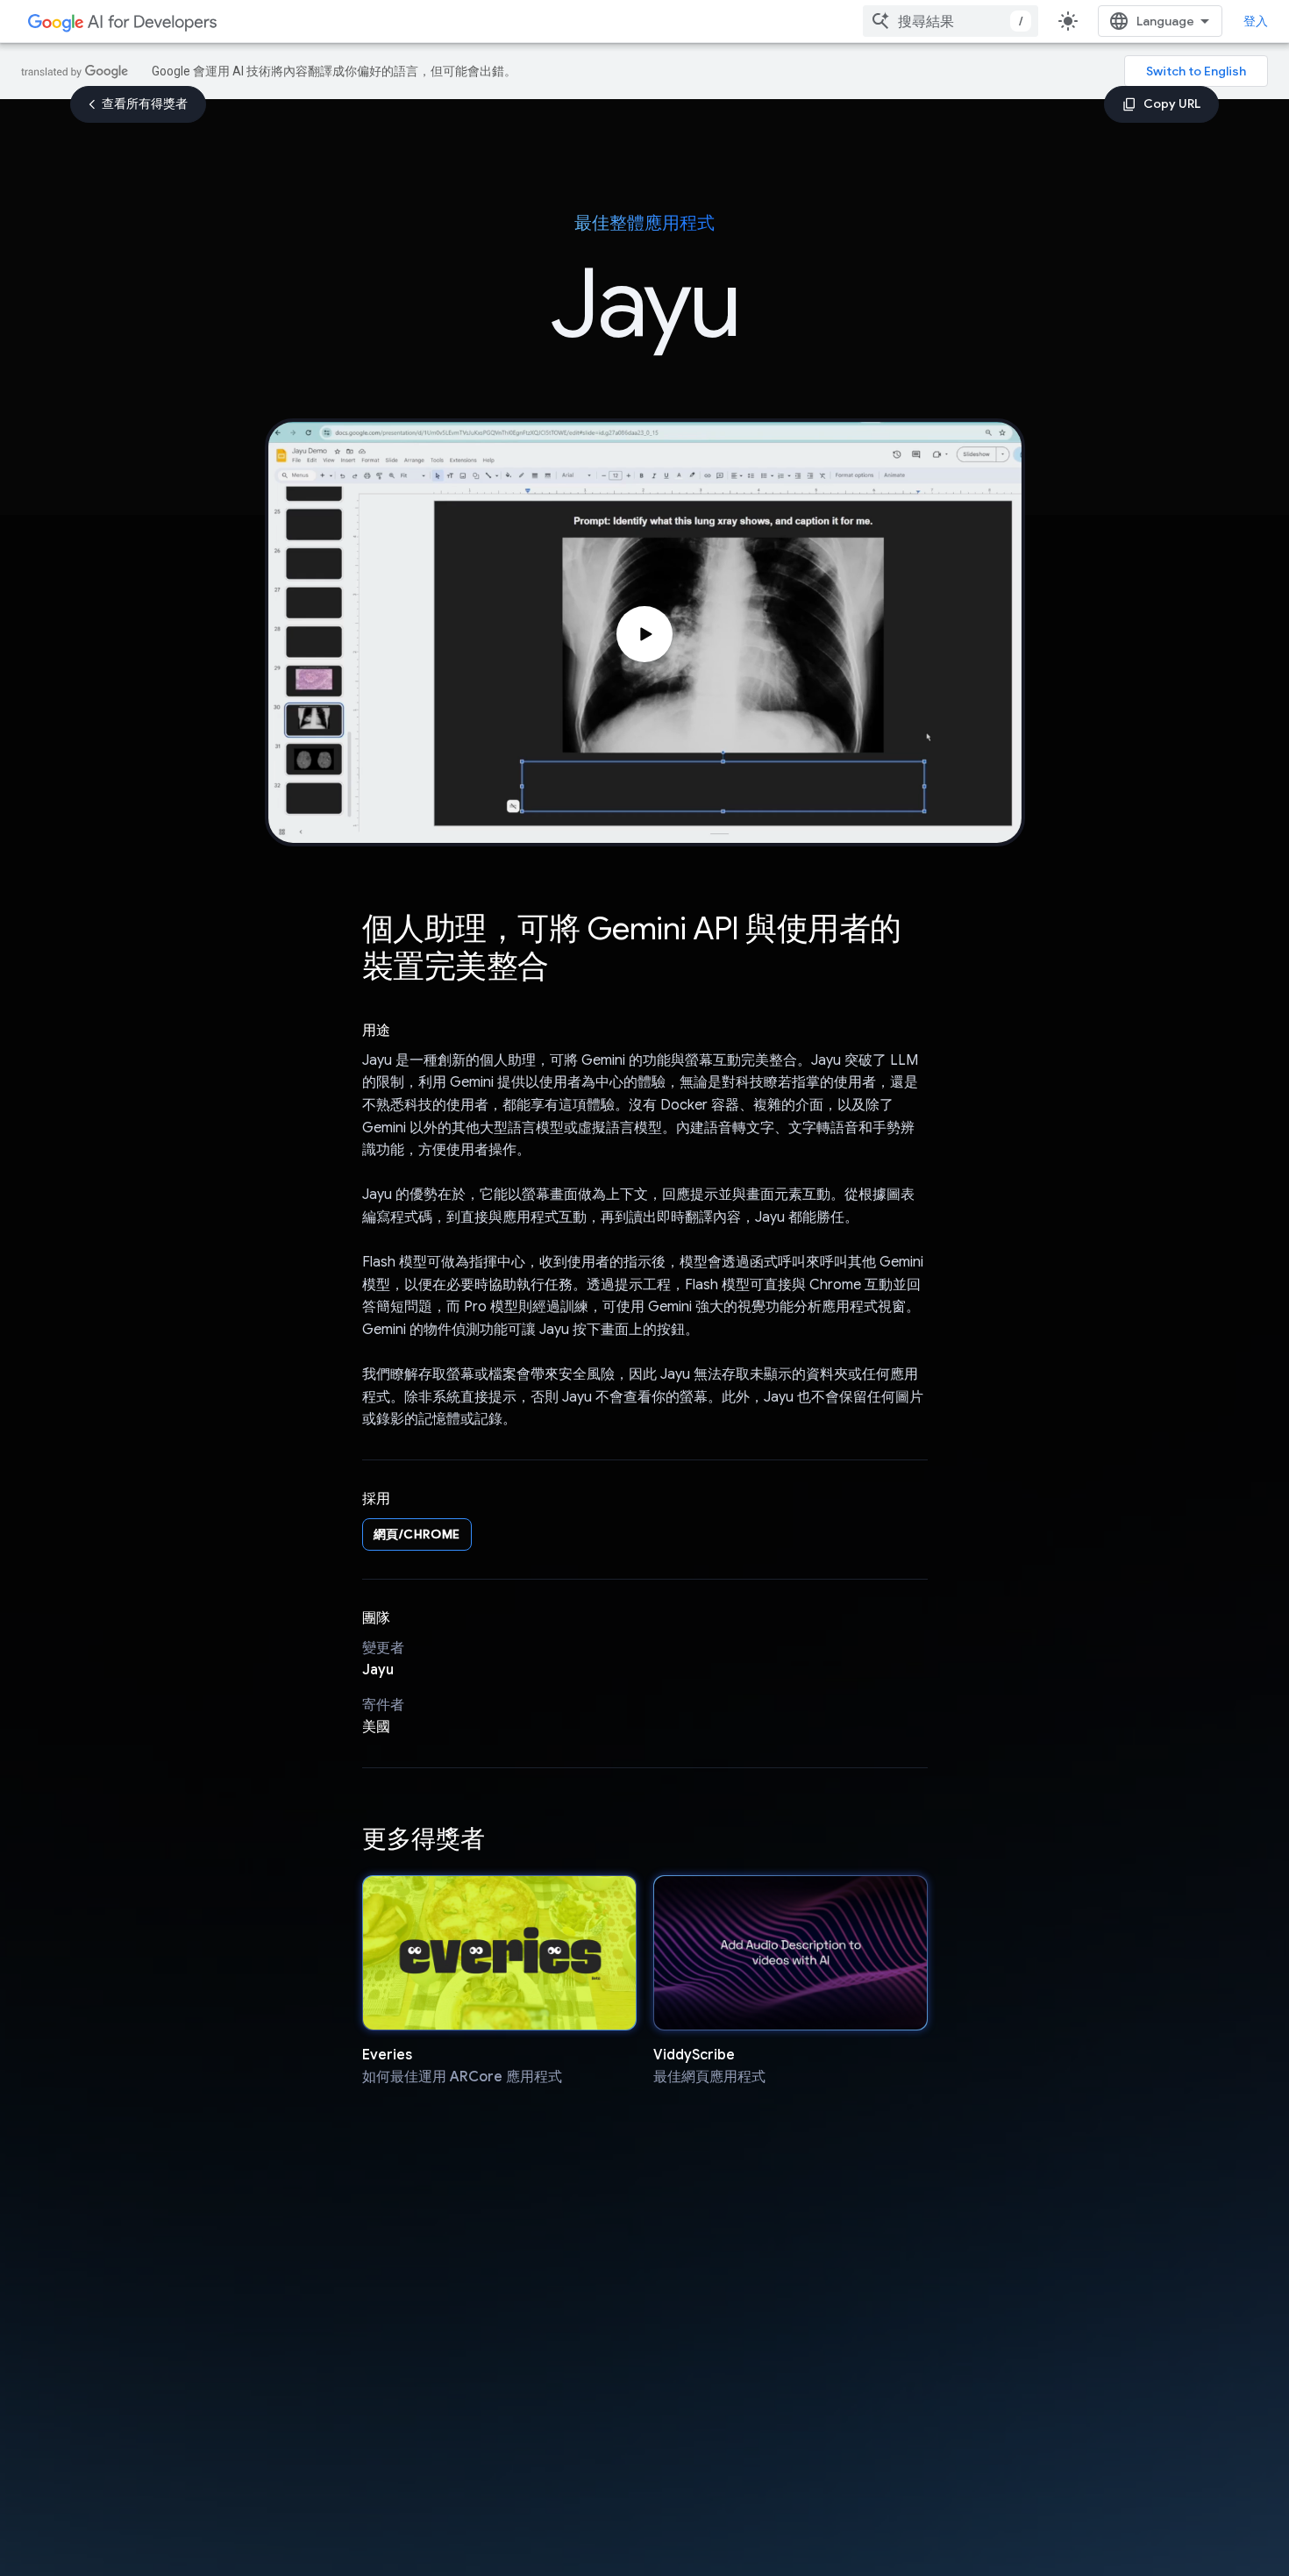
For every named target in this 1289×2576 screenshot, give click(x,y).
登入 (1256, 21)
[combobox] (951, 21)
